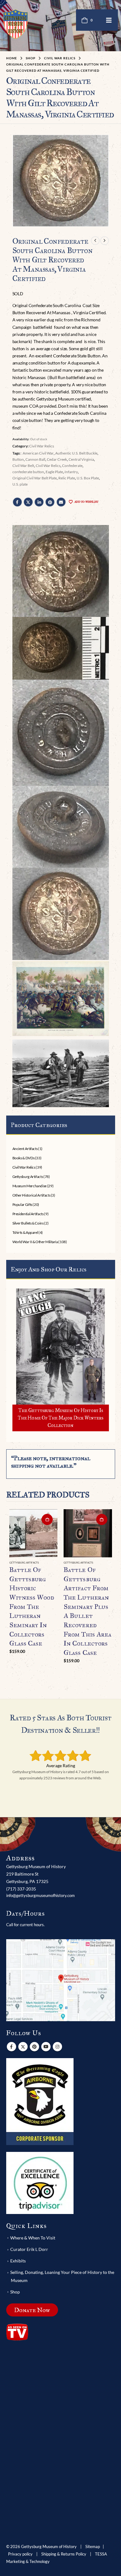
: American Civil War (37, 453)
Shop (15, 2292)
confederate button (28, 472)
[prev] (95, 241)
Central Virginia (81, 459)
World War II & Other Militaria (35, 1242)
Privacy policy (20, 2554)
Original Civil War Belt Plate (35, 478)
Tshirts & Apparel (25, 1232)
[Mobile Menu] (109, 20)
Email (61, 502)
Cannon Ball (35, 459)
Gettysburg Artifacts (28, 1177)
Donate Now (32, 2310)
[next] (105, 241)
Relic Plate (67, 478)
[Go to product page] (34, 1533)
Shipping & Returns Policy (64, 2554)
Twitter (28, 502)
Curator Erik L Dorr (29, 2249)
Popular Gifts (22, 1204)
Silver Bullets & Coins (28, 1223)
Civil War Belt (23, 466)
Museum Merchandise (30, 1186)
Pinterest (50, 502)
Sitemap (93, 2547)
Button (18, 459)
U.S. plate (20, 484)
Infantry (71, 472)
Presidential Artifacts (28, 1214)
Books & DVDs (24, 1158)
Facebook (17, 502)
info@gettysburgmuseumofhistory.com (40, 1895)
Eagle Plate (54, 472)
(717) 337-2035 (21, 1889)
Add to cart (47, 1519)
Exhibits (18, 2261)
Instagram (57, 2047)
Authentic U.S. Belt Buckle (76, 453)
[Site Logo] (16, 24)
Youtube (46, 2047)
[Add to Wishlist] (55, 1563)
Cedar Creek (57, 459)
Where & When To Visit (33, 2238)
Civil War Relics (42, 446)
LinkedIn (39, 502)
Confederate (72, 466)
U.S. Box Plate (88, 478)
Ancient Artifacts (25, 1149)
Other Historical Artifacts (31, 1195)
